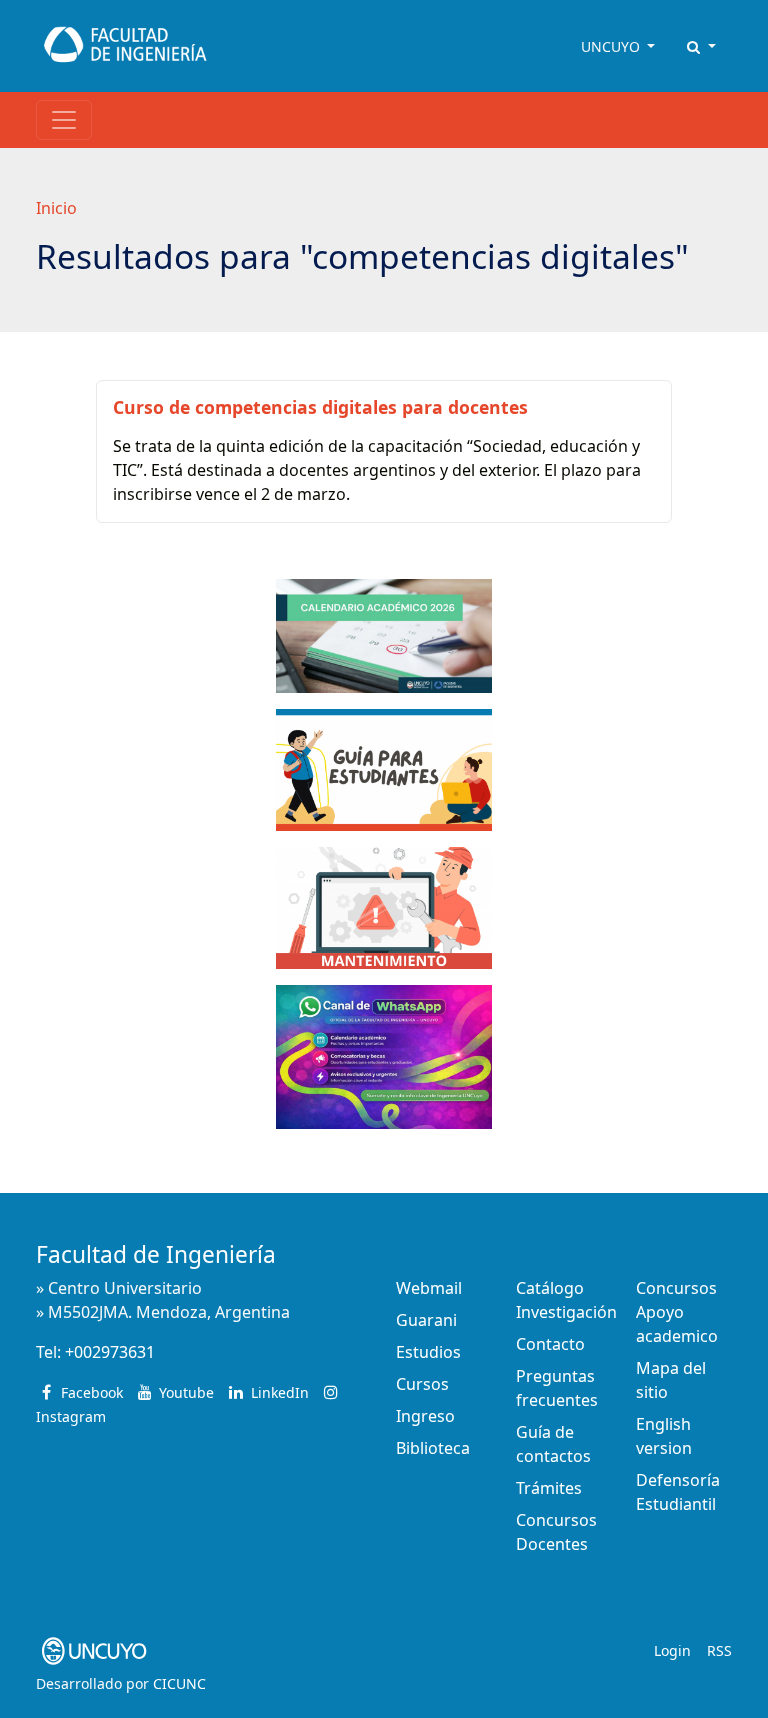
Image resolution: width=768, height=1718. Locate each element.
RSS (719, 1650)
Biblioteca (433, 1448)
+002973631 (110, 1352)
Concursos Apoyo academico (677, 1312)
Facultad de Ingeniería (156, 1254)
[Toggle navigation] (64, 120)
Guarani (426, 1320)
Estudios (428, 1352)
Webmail (429, 1288)
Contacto (550, 1344)
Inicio (56, 208)
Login (672, 1650)
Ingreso (425, 1416)
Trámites (549, 1488)
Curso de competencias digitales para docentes (320, 407)
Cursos (422, 1384)
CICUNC (179, 1683)
